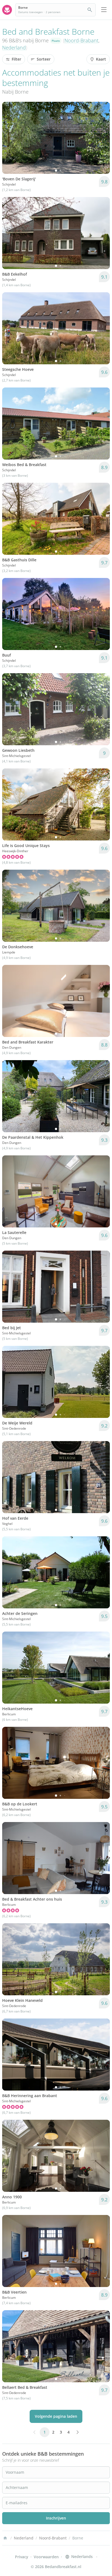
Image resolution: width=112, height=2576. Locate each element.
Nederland (14, 47)
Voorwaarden (46, 2557)
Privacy (22, 2557)
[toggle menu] (104, 10)
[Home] (5, 2538)
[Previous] (10, 138)
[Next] (102, 138)
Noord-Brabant (81, 40)
